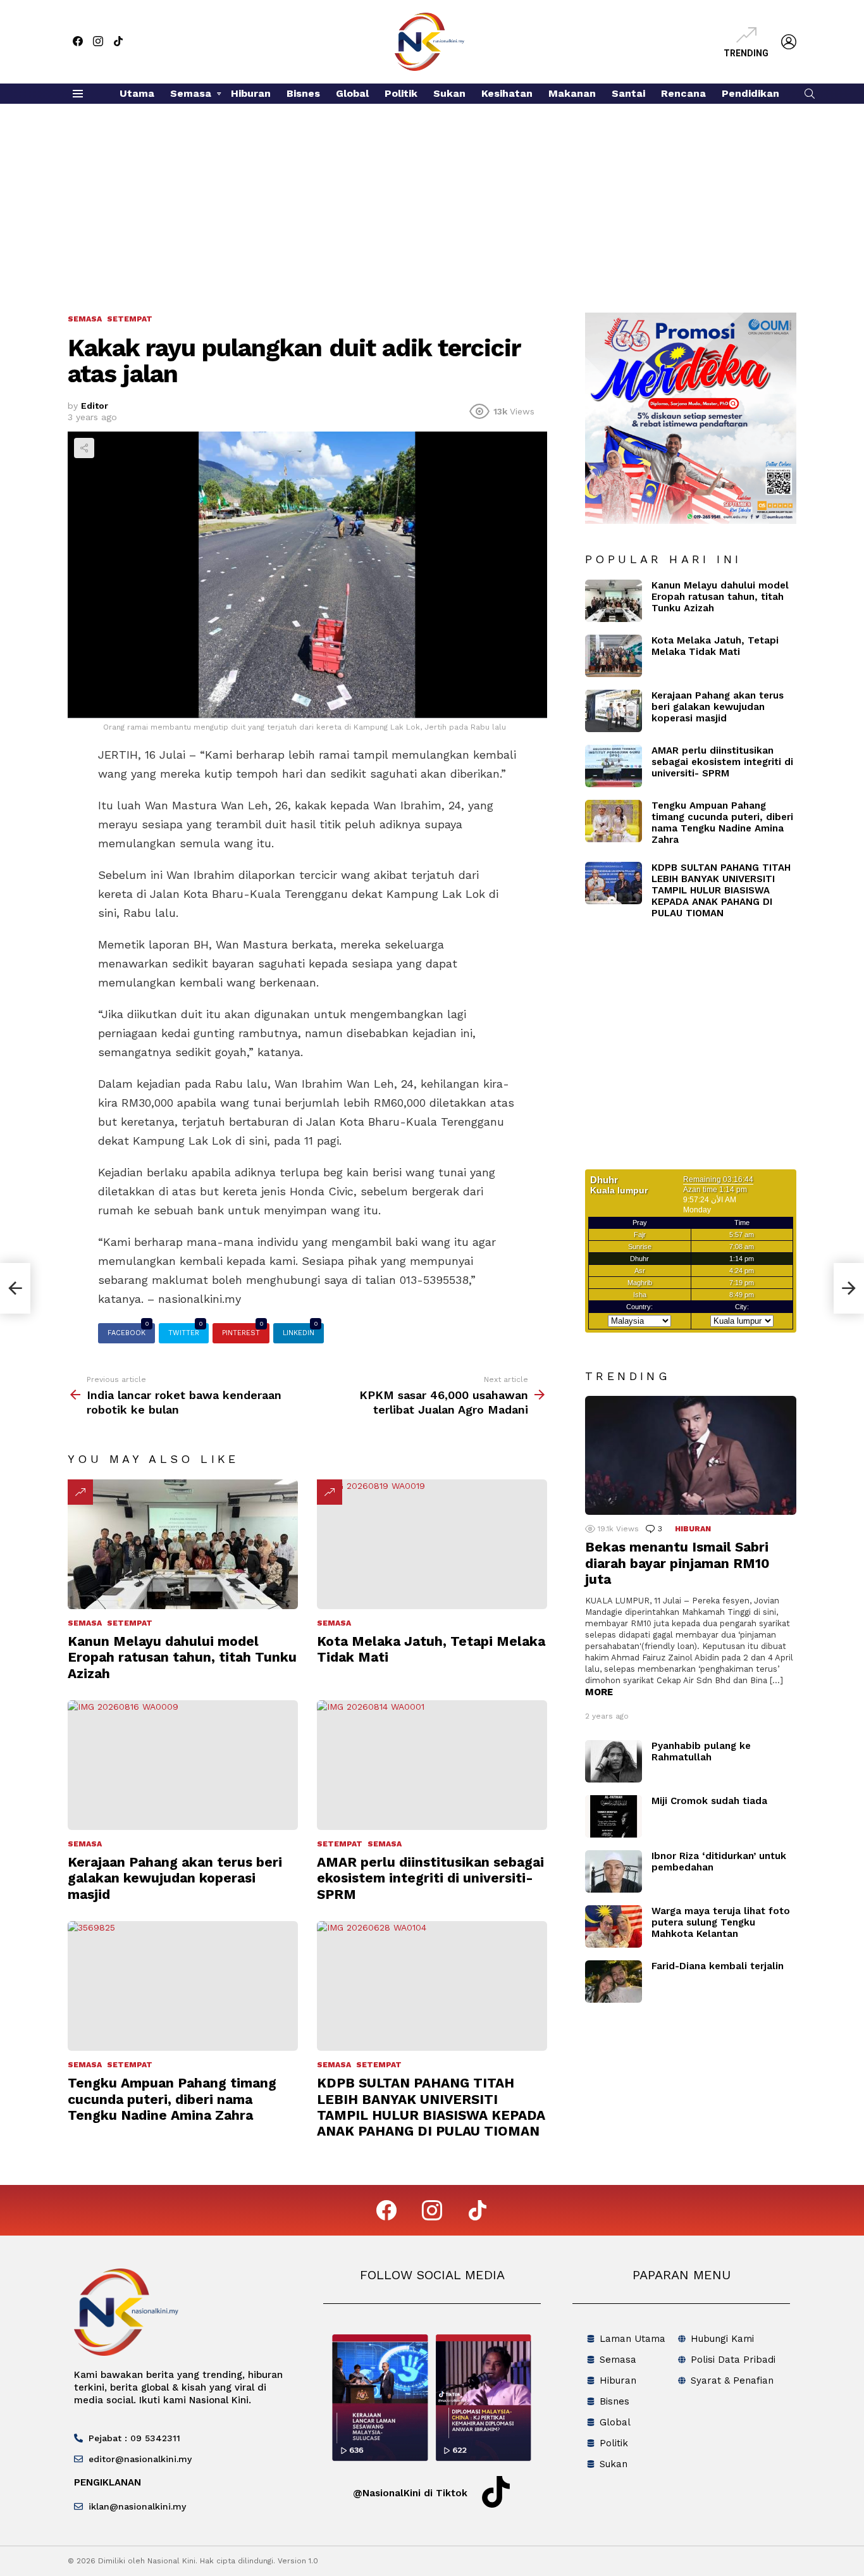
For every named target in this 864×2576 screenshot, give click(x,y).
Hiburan (251, 93)
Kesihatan (507, 93)
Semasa (191, 93)
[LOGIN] (789, 42)
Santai (628, 93)
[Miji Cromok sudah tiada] (614, 1816)
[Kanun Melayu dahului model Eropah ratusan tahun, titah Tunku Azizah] (183, 1544)
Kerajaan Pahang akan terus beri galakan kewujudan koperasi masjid (175, 1878)
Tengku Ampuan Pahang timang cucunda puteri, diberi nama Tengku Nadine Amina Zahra (172, 2099)
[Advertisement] (432, 199)
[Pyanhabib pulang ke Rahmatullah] (614, 1761)
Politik (401, 93)
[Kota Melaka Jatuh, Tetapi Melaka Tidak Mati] (432, 1544)
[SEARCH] (810, 94)
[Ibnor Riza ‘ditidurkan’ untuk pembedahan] (614, 1871)
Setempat (130, 1623)
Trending (746, 53)
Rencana (683, 93)
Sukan (449, 93)
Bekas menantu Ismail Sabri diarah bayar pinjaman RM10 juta (677, 1563)
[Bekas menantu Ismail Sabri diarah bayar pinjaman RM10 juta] (691, 1455)
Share (84, 448)
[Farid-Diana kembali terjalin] (614, 1982)
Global (352, 93)
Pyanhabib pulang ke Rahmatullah (701, 1752)
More (599, 1692)
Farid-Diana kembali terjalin (718, 1966)
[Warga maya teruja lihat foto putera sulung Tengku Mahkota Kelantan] (614, 1926)
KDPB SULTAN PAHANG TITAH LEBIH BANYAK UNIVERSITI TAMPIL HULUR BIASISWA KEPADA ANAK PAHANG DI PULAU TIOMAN (431, 2107)
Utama (137, 93)
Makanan (572, 93)
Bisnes (303, 93)
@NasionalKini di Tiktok (410, 2493)
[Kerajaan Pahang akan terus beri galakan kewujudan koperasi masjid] (183, 1765)
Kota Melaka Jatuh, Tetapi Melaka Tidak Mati (715, 646)
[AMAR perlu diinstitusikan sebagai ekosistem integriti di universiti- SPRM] (432, 1765)
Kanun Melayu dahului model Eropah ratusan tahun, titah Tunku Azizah (182, 1657)
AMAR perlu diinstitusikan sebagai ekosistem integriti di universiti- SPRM (430, 1878)
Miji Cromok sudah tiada (709, 1801)
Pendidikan (750, 93)
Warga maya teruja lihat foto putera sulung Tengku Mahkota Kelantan (721, 1922)
